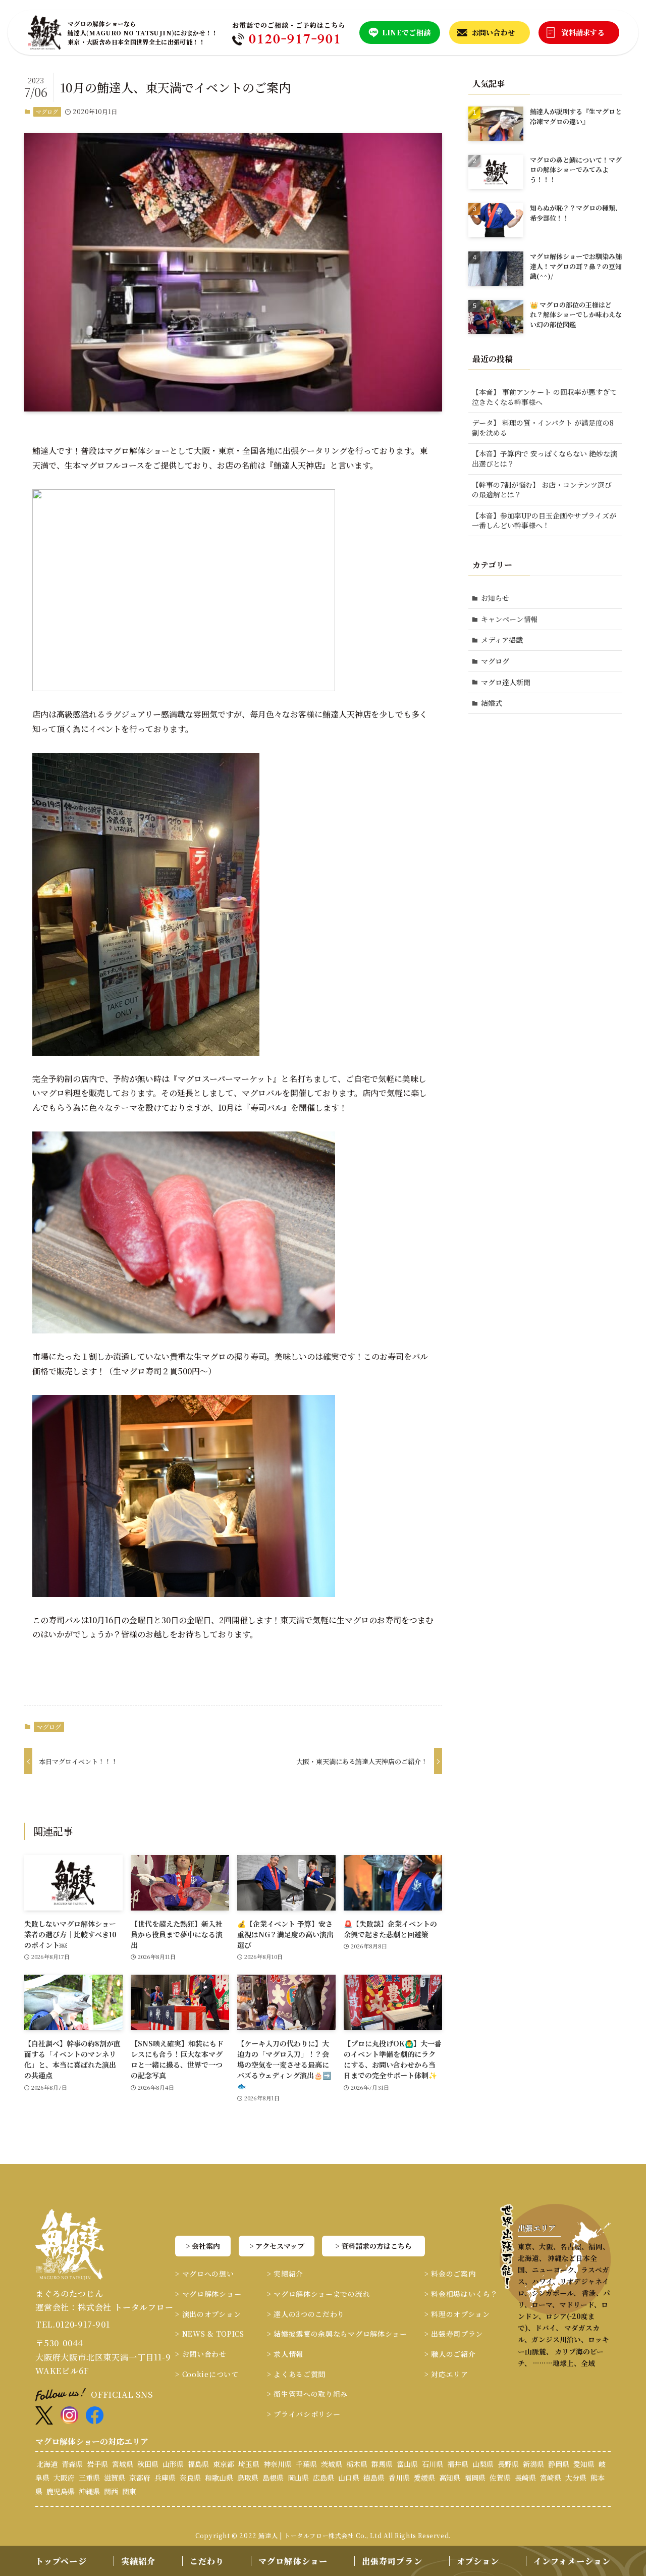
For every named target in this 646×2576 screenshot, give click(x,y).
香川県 (399, 2478)
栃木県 (357, 2464)
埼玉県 (249, 2464)
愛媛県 (424, 2478)
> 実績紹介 (285, 2274)
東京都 (224, 2464)
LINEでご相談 (406, 32)
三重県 (89, 2478)
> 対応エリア (446, 2374)
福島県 (198, 2464)
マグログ (47, 112)
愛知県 (584, 2464)
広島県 (324, 2478)
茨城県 (332, 2464)
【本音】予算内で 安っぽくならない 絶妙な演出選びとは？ (545, 458)
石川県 (433, 2464)
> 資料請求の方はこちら (373, 2246)
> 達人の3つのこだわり (306, 2314)
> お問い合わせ (201, 2354)
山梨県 (483, 2464)
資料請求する (583, 32)
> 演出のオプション (208, 2314)
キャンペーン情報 (509, 619)
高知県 (450, 2478)
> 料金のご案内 (450, 2274)
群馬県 (382, 2464)
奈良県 (190, 2478)
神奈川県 (278, 2464)
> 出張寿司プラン (454, 2334)
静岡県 (559, 2464)
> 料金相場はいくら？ (461, 2294)
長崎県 (525, 2478)
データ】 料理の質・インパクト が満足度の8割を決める (543, 428)
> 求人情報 (285, 2354)
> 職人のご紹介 (450, 2354)
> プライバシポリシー (304, 2414)
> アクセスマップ (277, 2246)
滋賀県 (115, 2478)
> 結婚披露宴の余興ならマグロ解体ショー (337, 2334)
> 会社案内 (203, 2246)
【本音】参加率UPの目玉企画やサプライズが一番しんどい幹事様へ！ (544, 521)
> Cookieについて (207, 2374)
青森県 (72, 2464)
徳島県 (374, 2478)
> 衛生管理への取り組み (307, 2394)
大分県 (576, 2478)
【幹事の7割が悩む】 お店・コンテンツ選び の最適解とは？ (542, 490)
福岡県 (475, 2478)
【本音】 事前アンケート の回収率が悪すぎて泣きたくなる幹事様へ (544, 397)
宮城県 (123, 2464)
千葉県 (306, 2464)
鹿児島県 (61, 2491)
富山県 (407, 2464)
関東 (129, 2491)
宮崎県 (551, 2478)
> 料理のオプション (457, 2314)
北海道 (47, 2464)
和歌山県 (219, 2478)
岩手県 (97, 2464)
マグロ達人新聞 (506, 682)
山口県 (349, 2478)
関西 (111, 2491)
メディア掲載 (502, 640)
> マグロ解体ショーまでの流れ (319, 2294)
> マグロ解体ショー (208, 2294)
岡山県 (298, 2478)
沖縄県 (89, 2491)
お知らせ (495, 598)
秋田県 (148, 2464)
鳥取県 (248, 2478)
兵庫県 (165, 2478)
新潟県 (533, 2464)
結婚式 (492, 703)
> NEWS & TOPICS (210, 2334)
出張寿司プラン (392, 2561)
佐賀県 (500, 2478)
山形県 (173, 2464)
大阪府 (64, 2478)
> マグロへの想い (204, 2274)
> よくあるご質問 (296, 2374)
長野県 (508, 2464)
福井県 (458, 2464)
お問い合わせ (494, 32)
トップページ (61, 2561)
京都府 (140, 2478)
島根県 (273, 2478)
